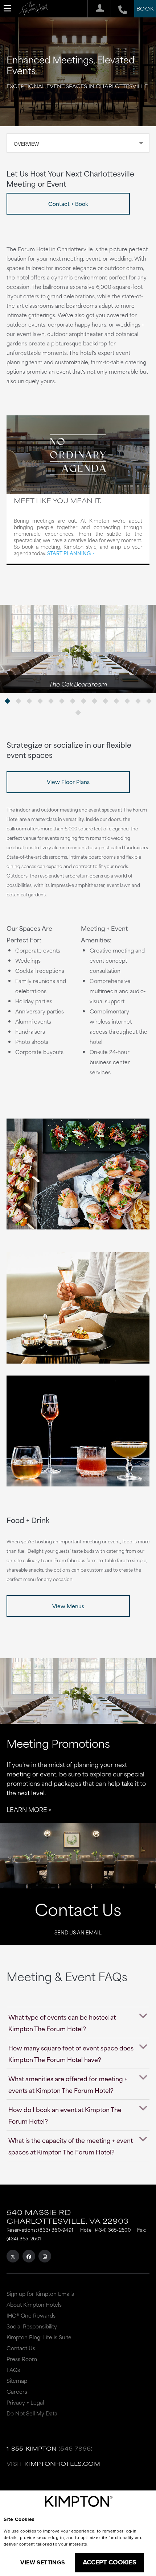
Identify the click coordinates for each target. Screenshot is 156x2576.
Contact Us (78, 1909)
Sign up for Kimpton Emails (40, 2293)
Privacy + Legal (25, 2402)
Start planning (69, 553)
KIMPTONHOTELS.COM (62, 2463)
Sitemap (17, 2380)
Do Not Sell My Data (32, 2413)
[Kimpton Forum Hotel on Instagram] (45, 2256)
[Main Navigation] (8, 8)
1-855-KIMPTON (32, 2448)
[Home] (33, 10)
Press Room (22, 2359)
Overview (26, 144)
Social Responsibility (32, 2326)
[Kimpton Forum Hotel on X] (13, 2256)
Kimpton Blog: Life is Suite (39, 2337)
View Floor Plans (68, 782)
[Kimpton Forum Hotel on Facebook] (29, 2256)
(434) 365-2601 (24, 2238)
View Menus (68, 1606)
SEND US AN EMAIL (78, 1932)
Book (145, 8)
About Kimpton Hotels (34, 2304)
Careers (17, 2391)
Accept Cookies (110, 2562)
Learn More (27, 1809)
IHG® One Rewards (31, 2315)
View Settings (43, 2562)
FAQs (13, 2370)
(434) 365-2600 (113, 2229)
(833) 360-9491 (56, 2229)
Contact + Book (68, 204)
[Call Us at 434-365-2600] (119, 9)
